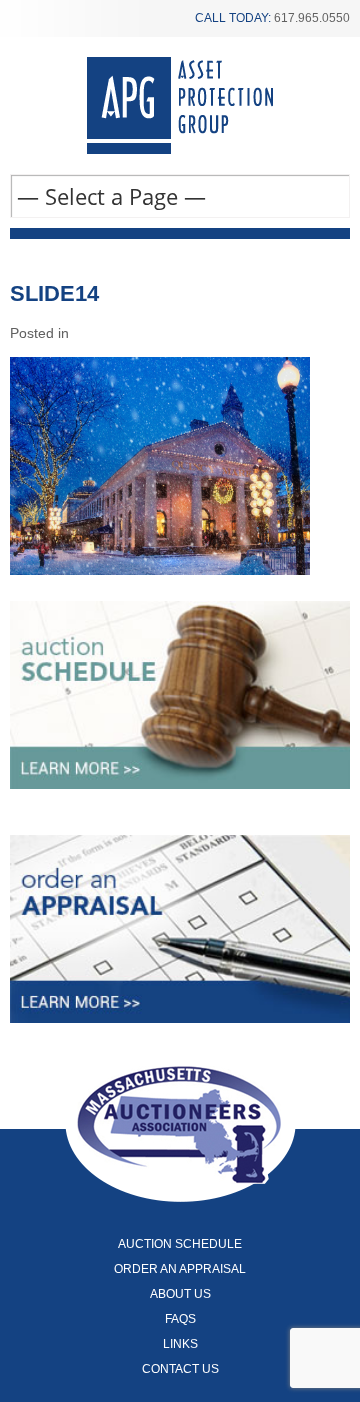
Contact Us (180, 1369)
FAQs (180, 1319)
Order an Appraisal (180, 1269)
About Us (180, 1294)
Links (180, 1344)
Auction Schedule (180, 1244)
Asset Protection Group (180, 105)
